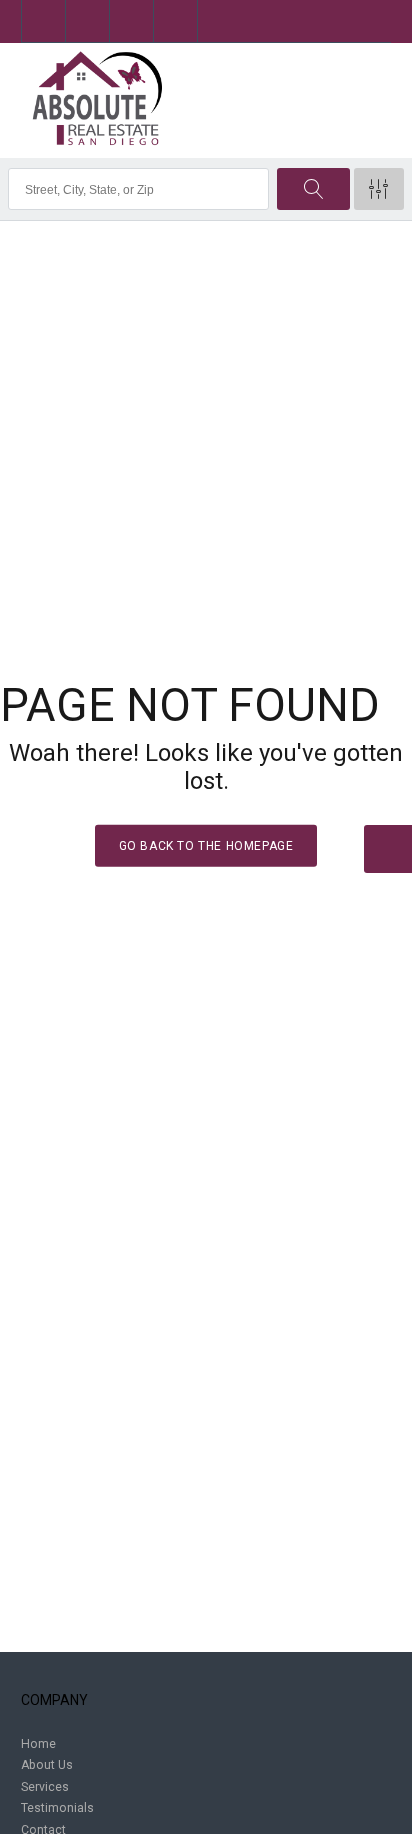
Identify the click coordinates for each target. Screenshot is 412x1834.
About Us (47, 1765)
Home (38, 1744)
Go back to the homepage (206, 846)
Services (45, 1787)
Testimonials (57, 1808)
